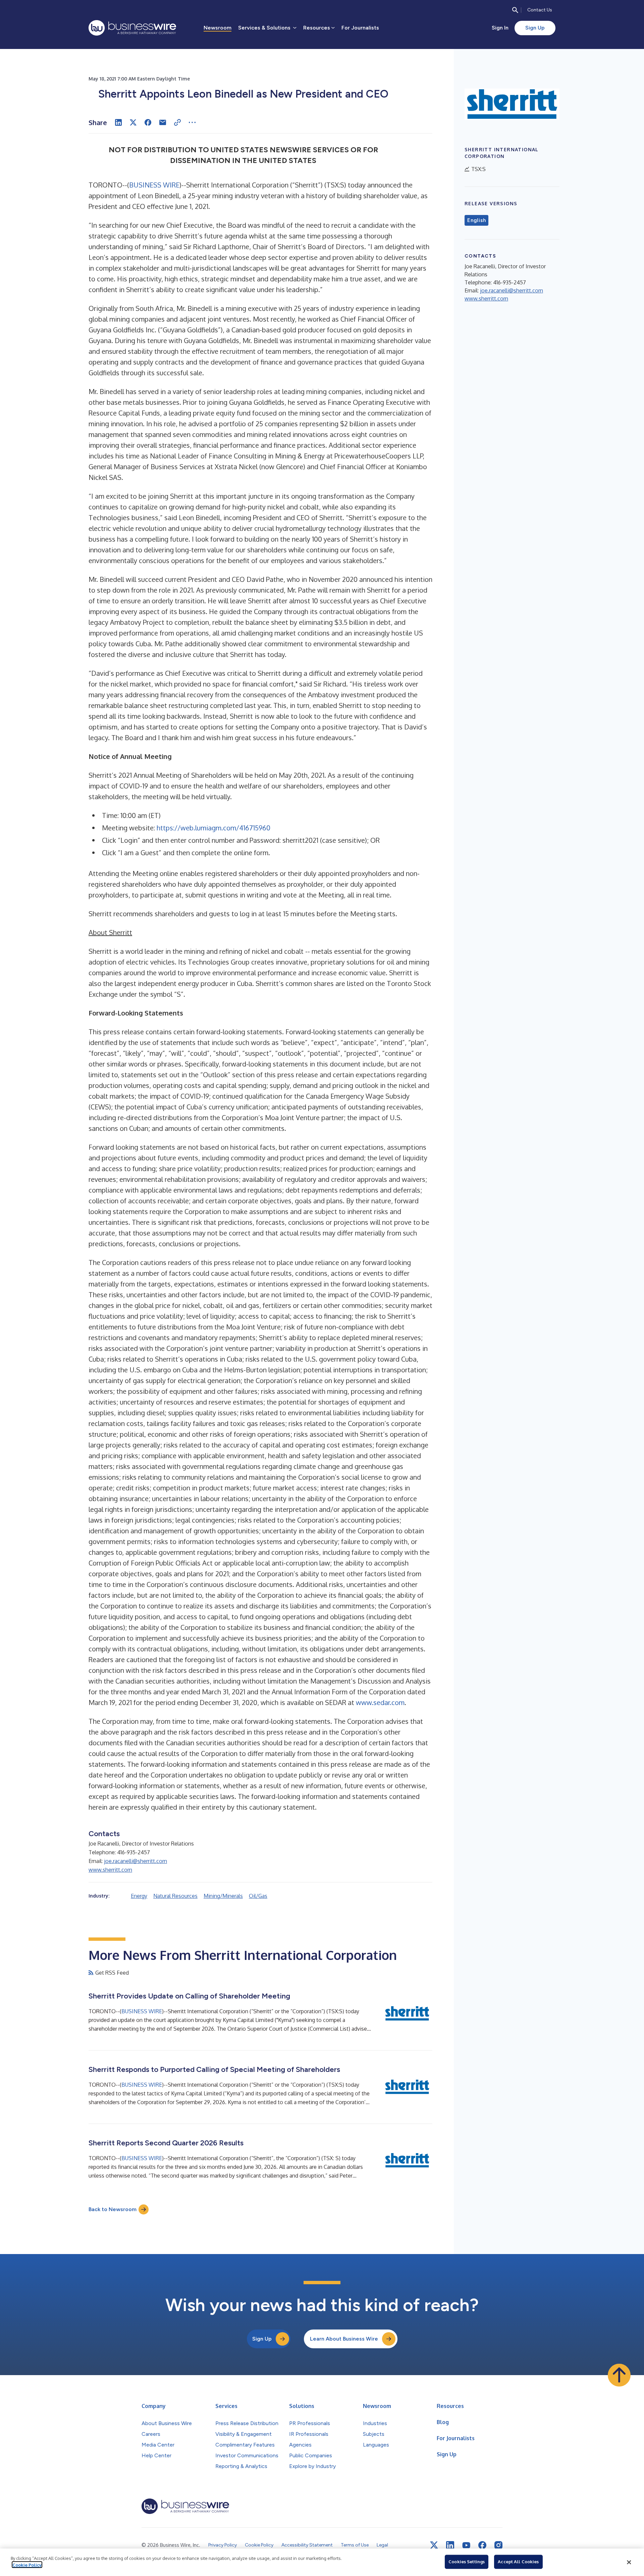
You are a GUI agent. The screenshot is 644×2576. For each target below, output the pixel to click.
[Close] (629, 2562)
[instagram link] (498, 2545)
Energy (139, 1896)
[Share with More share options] (192, 122)
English (476, 220)
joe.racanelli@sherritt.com (136, 1861)
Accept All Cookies (518, 2562)
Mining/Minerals (223, 1896)
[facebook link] (482, 2545)
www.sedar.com (380, 1702)
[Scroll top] (619, 2375)
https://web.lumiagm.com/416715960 (213, 828)
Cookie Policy (27, 2565)
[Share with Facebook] (148, 122)
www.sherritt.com (110, 1870)
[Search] (515, 10)
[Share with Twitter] (133, 122)
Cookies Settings (467, 2562)
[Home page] (132, 28)
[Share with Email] (163, 122)
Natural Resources (175, 1896)
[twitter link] (434, 2545)
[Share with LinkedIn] (118, 122)
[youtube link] (466, 2545)
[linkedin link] (450, 2545)
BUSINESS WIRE (154, 185)
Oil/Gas (258, 1896)
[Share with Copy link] (177, 122)
